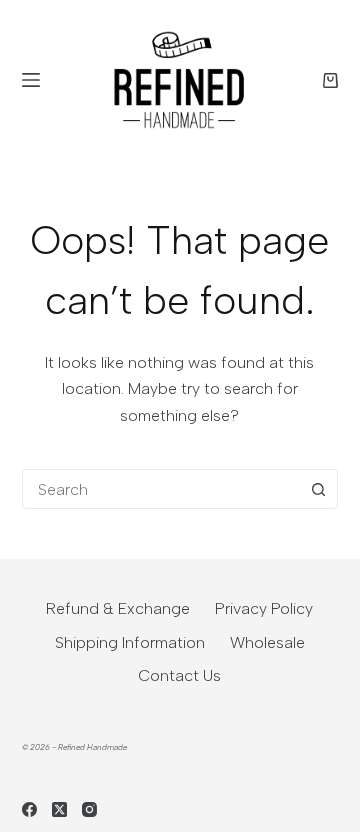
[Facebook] (29, 809)
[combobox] (161, 489)
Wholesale (267, 642)
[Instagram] (89, 809)
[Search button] (318, 489)
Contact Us (179, 675)
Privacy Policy (264, 608)
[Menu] (31, 80)
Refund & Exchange (118, 608)
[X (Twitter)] (59, 809)
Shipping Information (130, 642)
